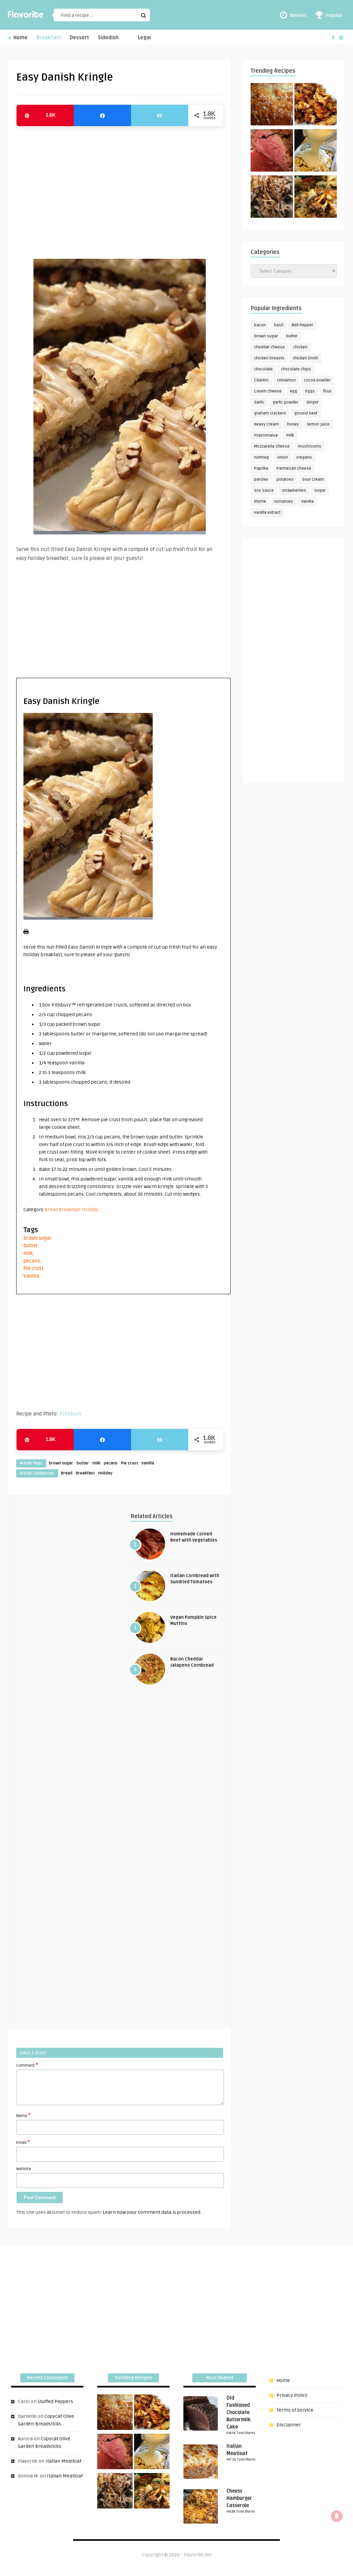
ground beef (306, 413)
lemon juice (318, 424)
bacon (260, 325)
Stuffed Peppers (55, 2401)
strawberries (294, 490)
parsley (261, 479)
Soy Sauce (264, 490)
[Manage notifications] (337, 2516)
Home (20, 38)
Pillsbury (70, 1414)
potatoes (285, 479)
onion (283, 457)
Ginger (312, 402)
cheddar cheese (269, 347)
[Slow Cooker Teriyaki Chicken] (316, 105)
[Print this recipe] (26, 933)
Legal (144, 38)
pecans (32, 1261)
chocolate (263, 369)
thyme (260, 502)
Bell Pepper (302, 325)
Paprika (261, 468)
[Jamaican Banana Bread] (272, 105)
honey (293, 424)
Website (24, 2169)
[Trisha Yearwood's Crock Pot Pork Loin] (272, 198)
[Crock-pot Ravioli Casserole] (316, 198)
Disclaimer (289, 2425)
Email (23, 2142)
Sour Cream (313, 479)
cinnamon (286, 380)
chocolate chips (296, 369)
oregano (304, 457)
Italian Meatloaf (63, 2461)
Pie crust (33, 1269)
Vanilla (31, 1276)
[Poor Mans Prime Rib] (272, 152)
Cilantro (261, 380)
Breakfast (49, 38)
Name (23, 2115)
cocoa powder (317, 380)
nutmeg (261, 457)
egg (294, 391)
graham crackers (270, 413)
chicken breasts (269, 358)
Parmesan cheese (294, 468)
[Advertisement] (120, 189)
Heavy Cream (266, 424)
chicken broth (305, 358)
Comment (27, 2065)
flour (327, 391)
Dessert (79, 38)
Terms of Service (295, 2410)
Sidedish (108, 38)
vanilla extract (267, 513)
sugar (320, 490)
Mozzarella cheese (272, 446)
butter (31, 1246)
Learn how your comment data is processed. (152, 2212)
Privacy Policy (292, 2395)
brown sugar (38, 1238)
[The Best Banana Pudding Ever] (316, 152)
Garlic (259, 402)
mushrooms (310, 446)
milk (28, 1253)
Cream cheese (268, 391)
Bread (51, 1210)
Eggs (310, 391)
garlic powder (285, 402)
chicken (300, 347)
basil (279, 325)
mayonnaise (266, 435)
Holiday (90, 1210)
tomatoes (284, 502)
